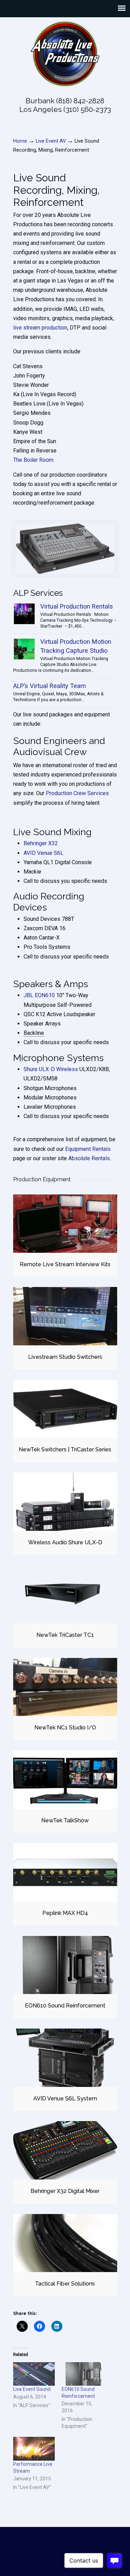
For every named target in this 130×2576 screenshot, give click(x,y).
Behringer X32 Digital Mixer (65, 2191)
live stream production (40, 328)
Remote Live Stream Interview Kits (65, 1264)
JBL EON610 (39, 995)
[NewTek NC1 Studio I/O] (65, 1687)
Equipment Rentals (88, 1149)
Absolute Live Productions (65, 54)
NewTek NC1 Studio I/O (65, 1728)
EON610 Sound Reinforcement (65, 2006)
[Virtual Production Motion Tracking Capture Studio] (24, 649)
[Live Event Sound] (34, 2374)
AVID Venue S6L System (65, 2098)
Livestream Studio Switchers (65, 1357)
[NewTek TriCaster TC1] (65, 1594)
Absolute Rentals (89, 1158)
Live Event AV (51, 141)
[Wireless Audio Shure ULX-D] (65, 1502)
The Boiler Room (33, 460)
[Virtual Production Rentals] (24, 614)
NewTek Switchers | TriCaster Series (65, 1449)
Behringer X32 (41, 843)
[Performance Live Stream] (34, 2449)
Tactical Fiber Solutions (65, 2284)
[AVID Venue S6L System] (65, 2058)
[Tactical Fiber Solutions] (65, 2243)
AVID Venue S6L (44, 853)
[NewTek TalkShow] (65, 1780)
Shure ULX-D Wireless (51, 1069)
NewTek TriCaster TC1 (65, 1635)
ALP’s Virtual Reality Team (50, 686)
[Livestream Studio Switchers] (65, 1316)
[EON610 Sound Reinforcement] (65, 1965)
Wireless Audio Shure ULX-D (65, 1542)
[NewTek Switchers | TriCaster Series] (65, 1409)
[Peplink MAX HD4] (65, 1872)
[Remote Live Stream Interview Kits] (65, 1224)
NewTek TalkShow (65, 1820)
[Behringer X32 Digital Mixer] (65, 2150)
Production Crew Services (77, 793)
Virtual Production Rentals (77, 606)
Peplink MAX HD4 (65, 1913)
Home (20, 141)
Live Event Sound (32, 2389)
